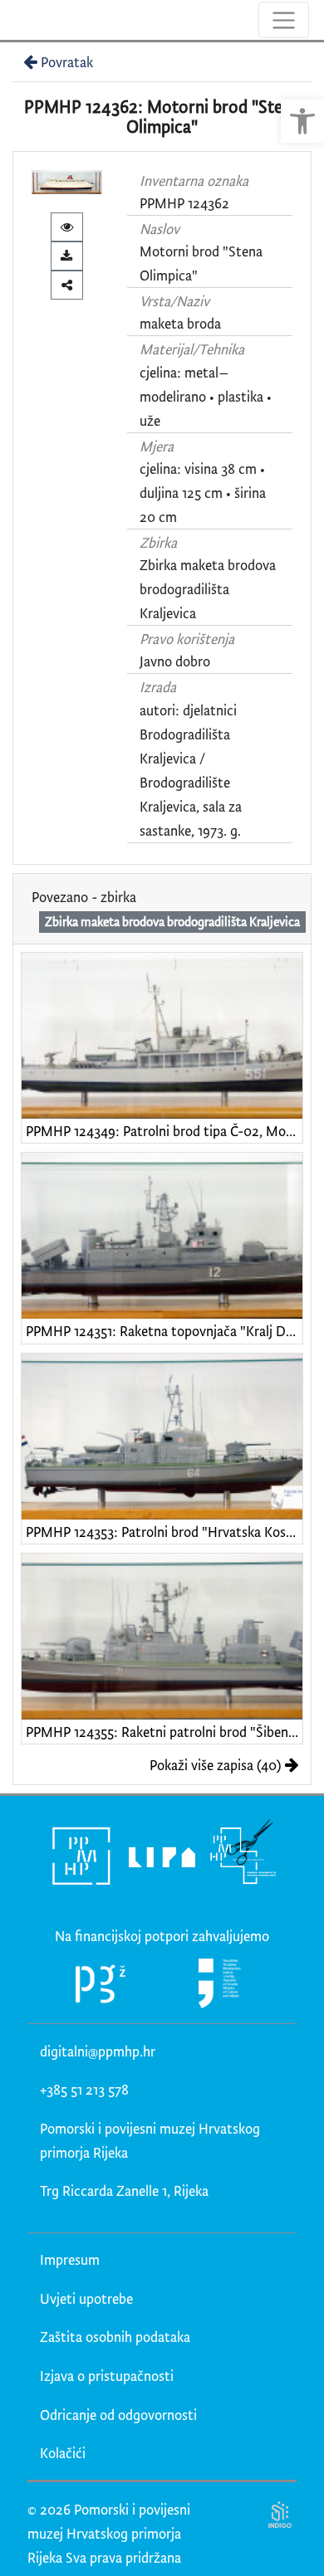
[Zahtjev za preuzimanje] (67, 256)
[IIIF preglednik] (67, 227)
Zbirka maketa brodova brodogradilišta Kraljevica (208, 589)
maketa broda (180, 323)
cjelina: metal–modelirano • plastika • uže (206, 396)
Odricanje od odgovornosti (118, 2415)
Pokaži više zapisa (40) (215, 1765)
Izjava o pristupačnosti (107, 2376)
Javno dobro (175, 661)
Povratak (67, 62)
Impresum (70, 2259)
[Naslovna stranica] (15, 20)
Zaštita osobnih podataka (115, 2337)
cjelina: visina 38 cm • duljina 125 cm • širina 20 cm (203, 493)
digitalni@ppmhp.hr (98, 2051)
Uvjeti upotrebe (86, 2298)
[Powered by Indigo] (280, 2514)
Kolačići (63, 2453)
